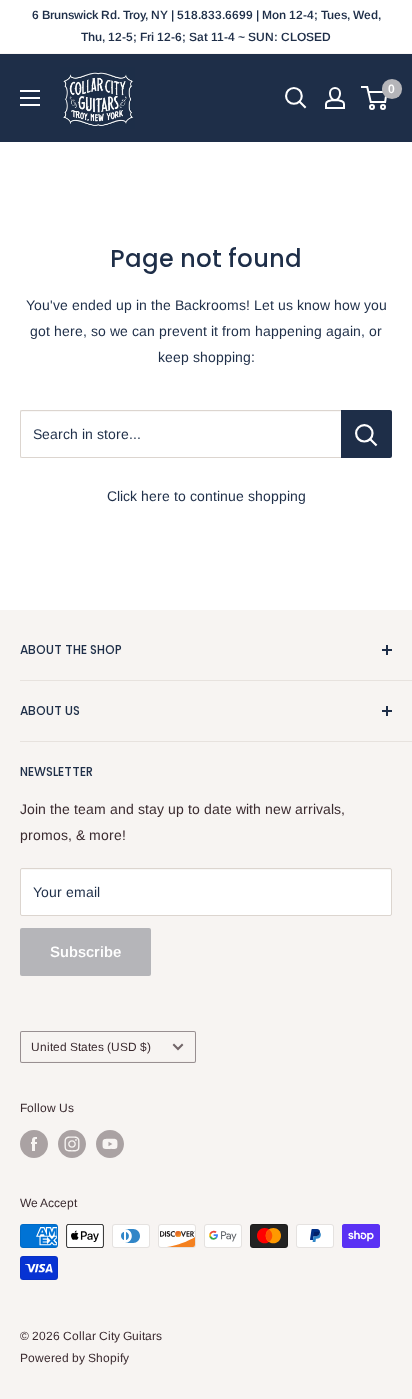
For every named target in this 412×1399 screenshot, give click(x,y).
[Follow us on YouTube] (110, 1144)
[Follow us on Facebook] (34, 1144)
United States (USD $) (91, 1047)
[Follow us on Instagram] (72, 1144)
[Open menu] (30, 98)
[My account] (335, 98)
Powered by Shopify (74, 1358)
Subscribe (85, 951)
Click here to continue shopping (206, 496)
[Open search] (296, 98)
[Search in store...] (366, 434)
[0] (375, 98)
